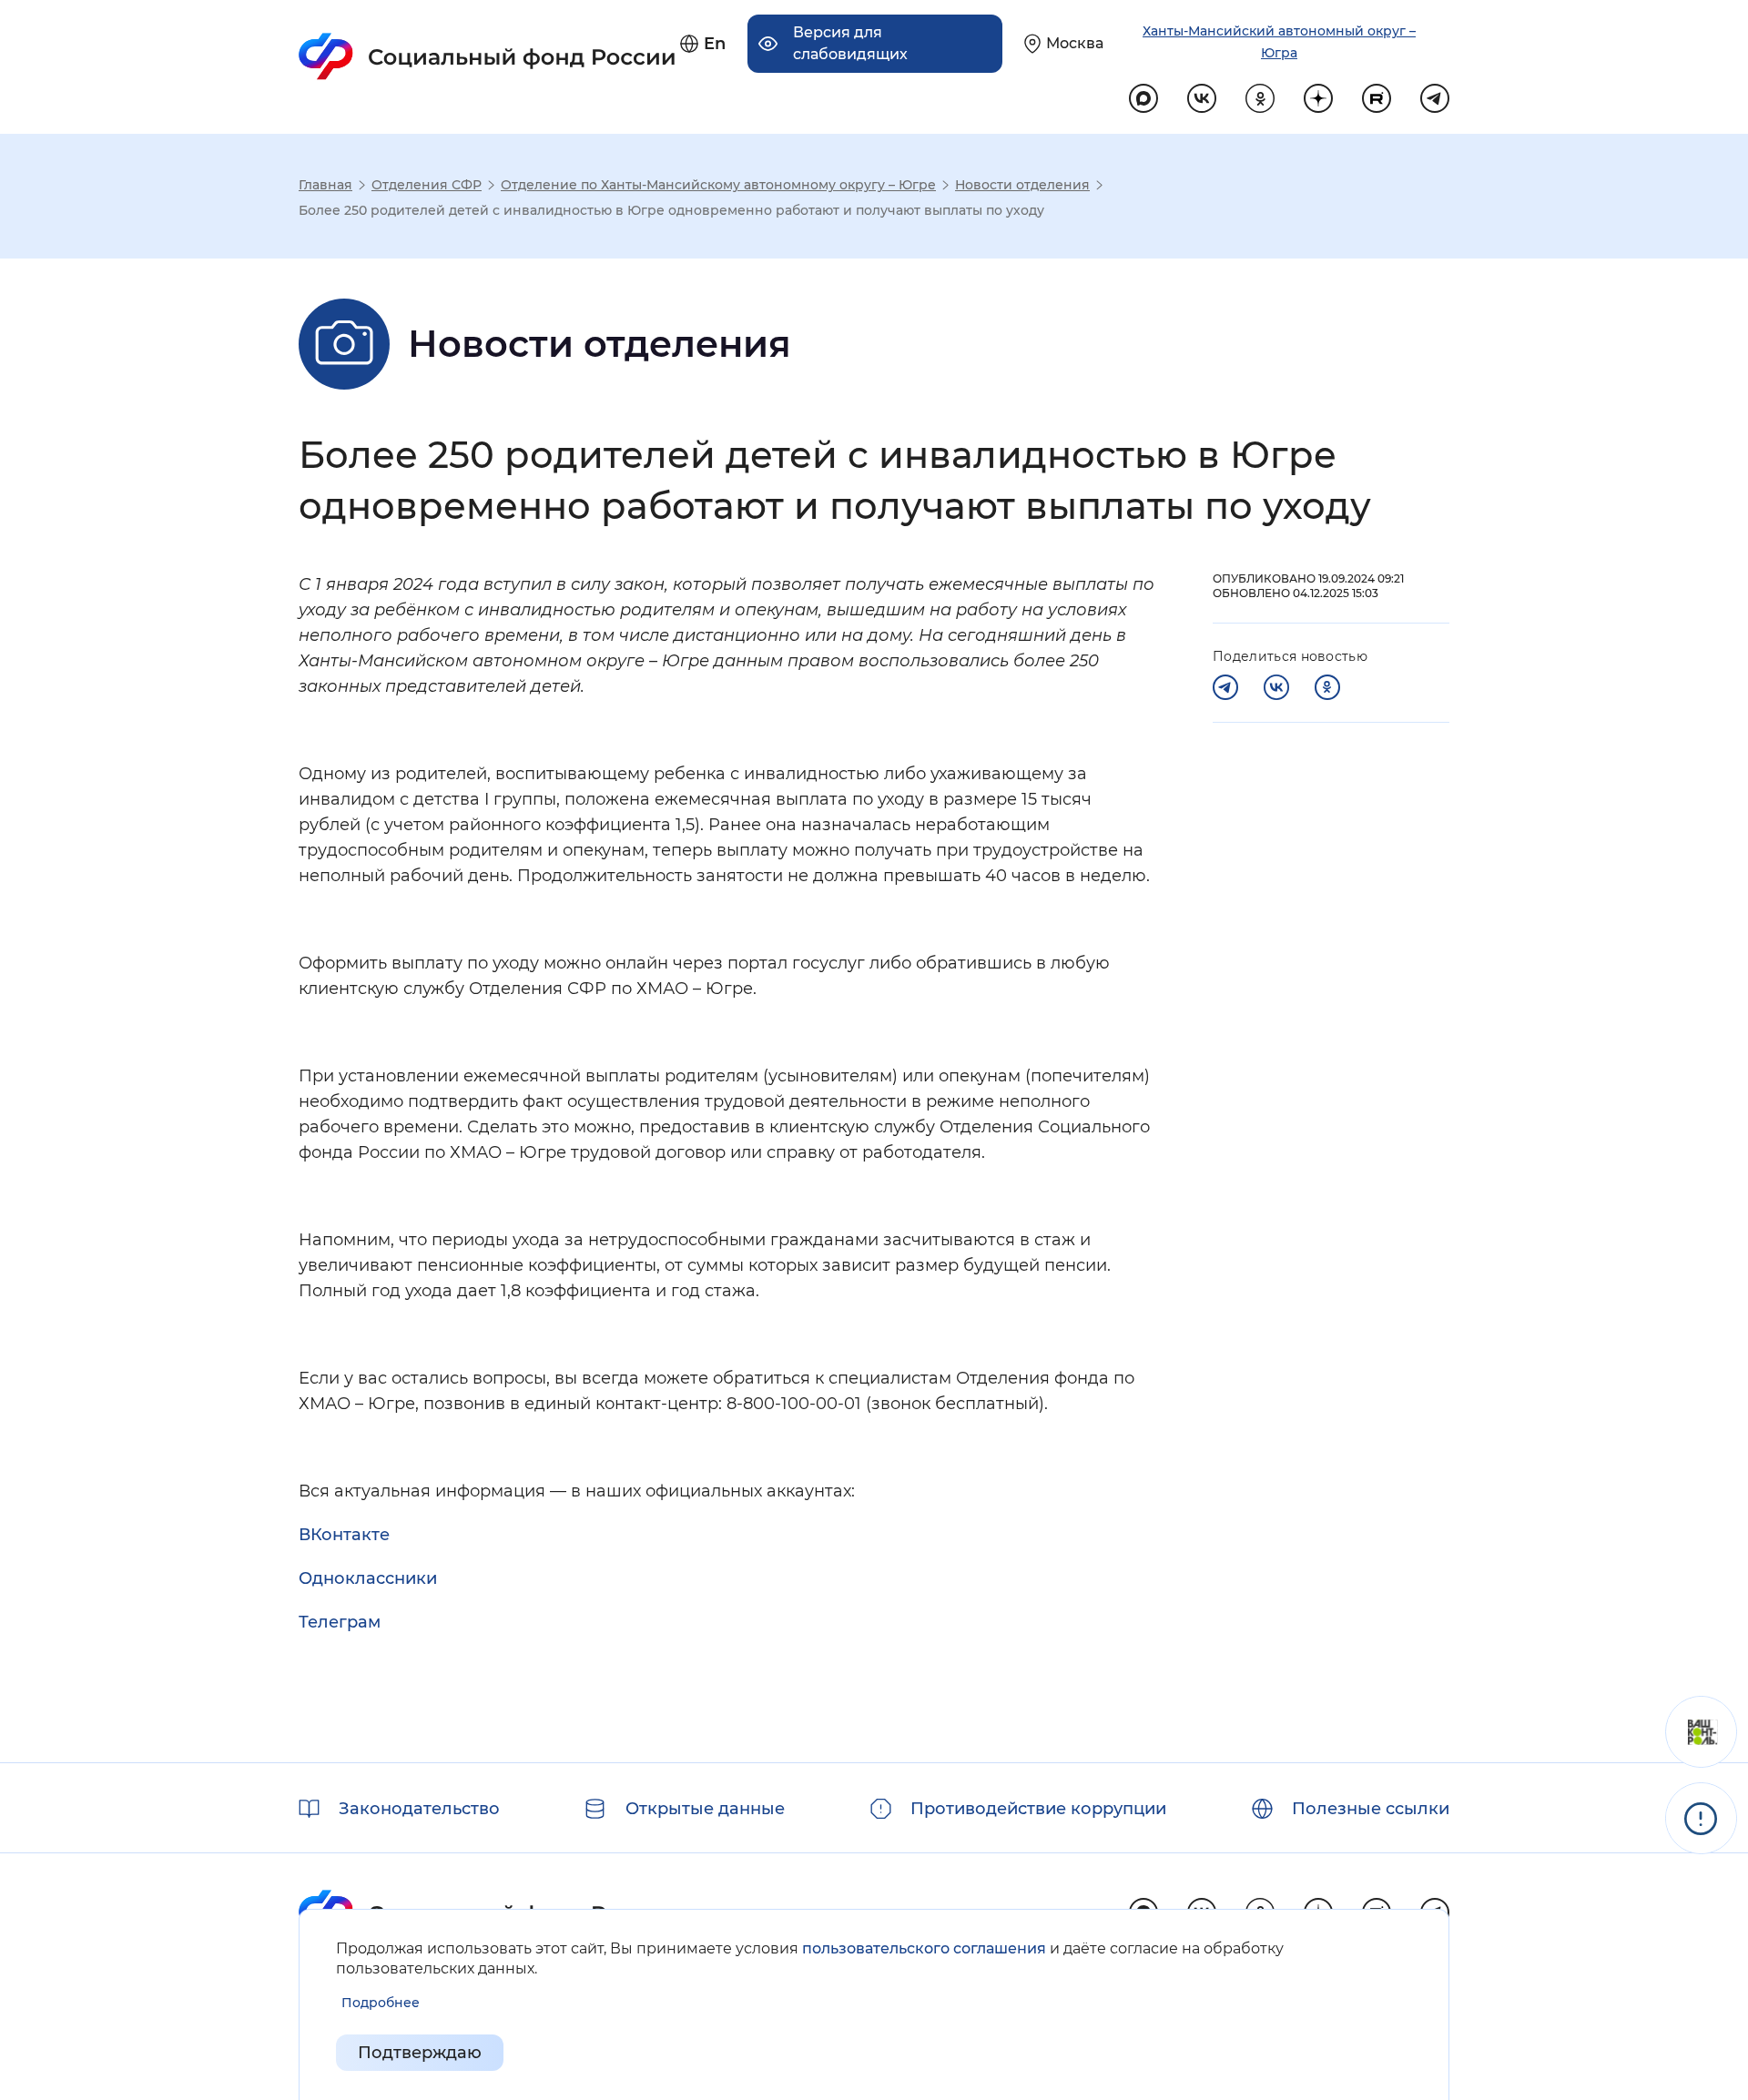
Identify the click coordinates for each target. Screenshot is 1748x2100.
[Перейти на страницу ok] (1260, 98)
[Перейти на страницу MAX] (1143, 98)
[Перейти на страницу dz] (1318, 98)
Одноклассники (368, 1578)
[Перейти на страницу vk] (1202, 98)
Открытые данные (705, 1809)
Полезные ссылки (1371, 1809)
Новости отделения (1022, 185)
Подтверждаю (420, 2053)
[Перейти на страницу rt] (1377, 98)
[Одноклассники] (1327, 687)
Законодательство (419, 1809)
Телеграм (340, 1622)
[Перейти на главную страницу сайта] (488, 56)
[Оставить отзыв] (1701, 1732)
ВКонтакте (344, 1535)
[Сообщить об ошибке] (1701, 1818)
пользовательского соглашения (924, 1948)
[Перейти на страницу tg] (1435, 98)
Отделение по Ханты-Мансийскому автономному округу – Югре (718, 185)
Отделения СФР (427, 185)
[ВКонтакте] (1276, 687)
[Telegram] (1225, 687)
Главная (325, 185)
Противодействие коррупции (1038, 1809)
